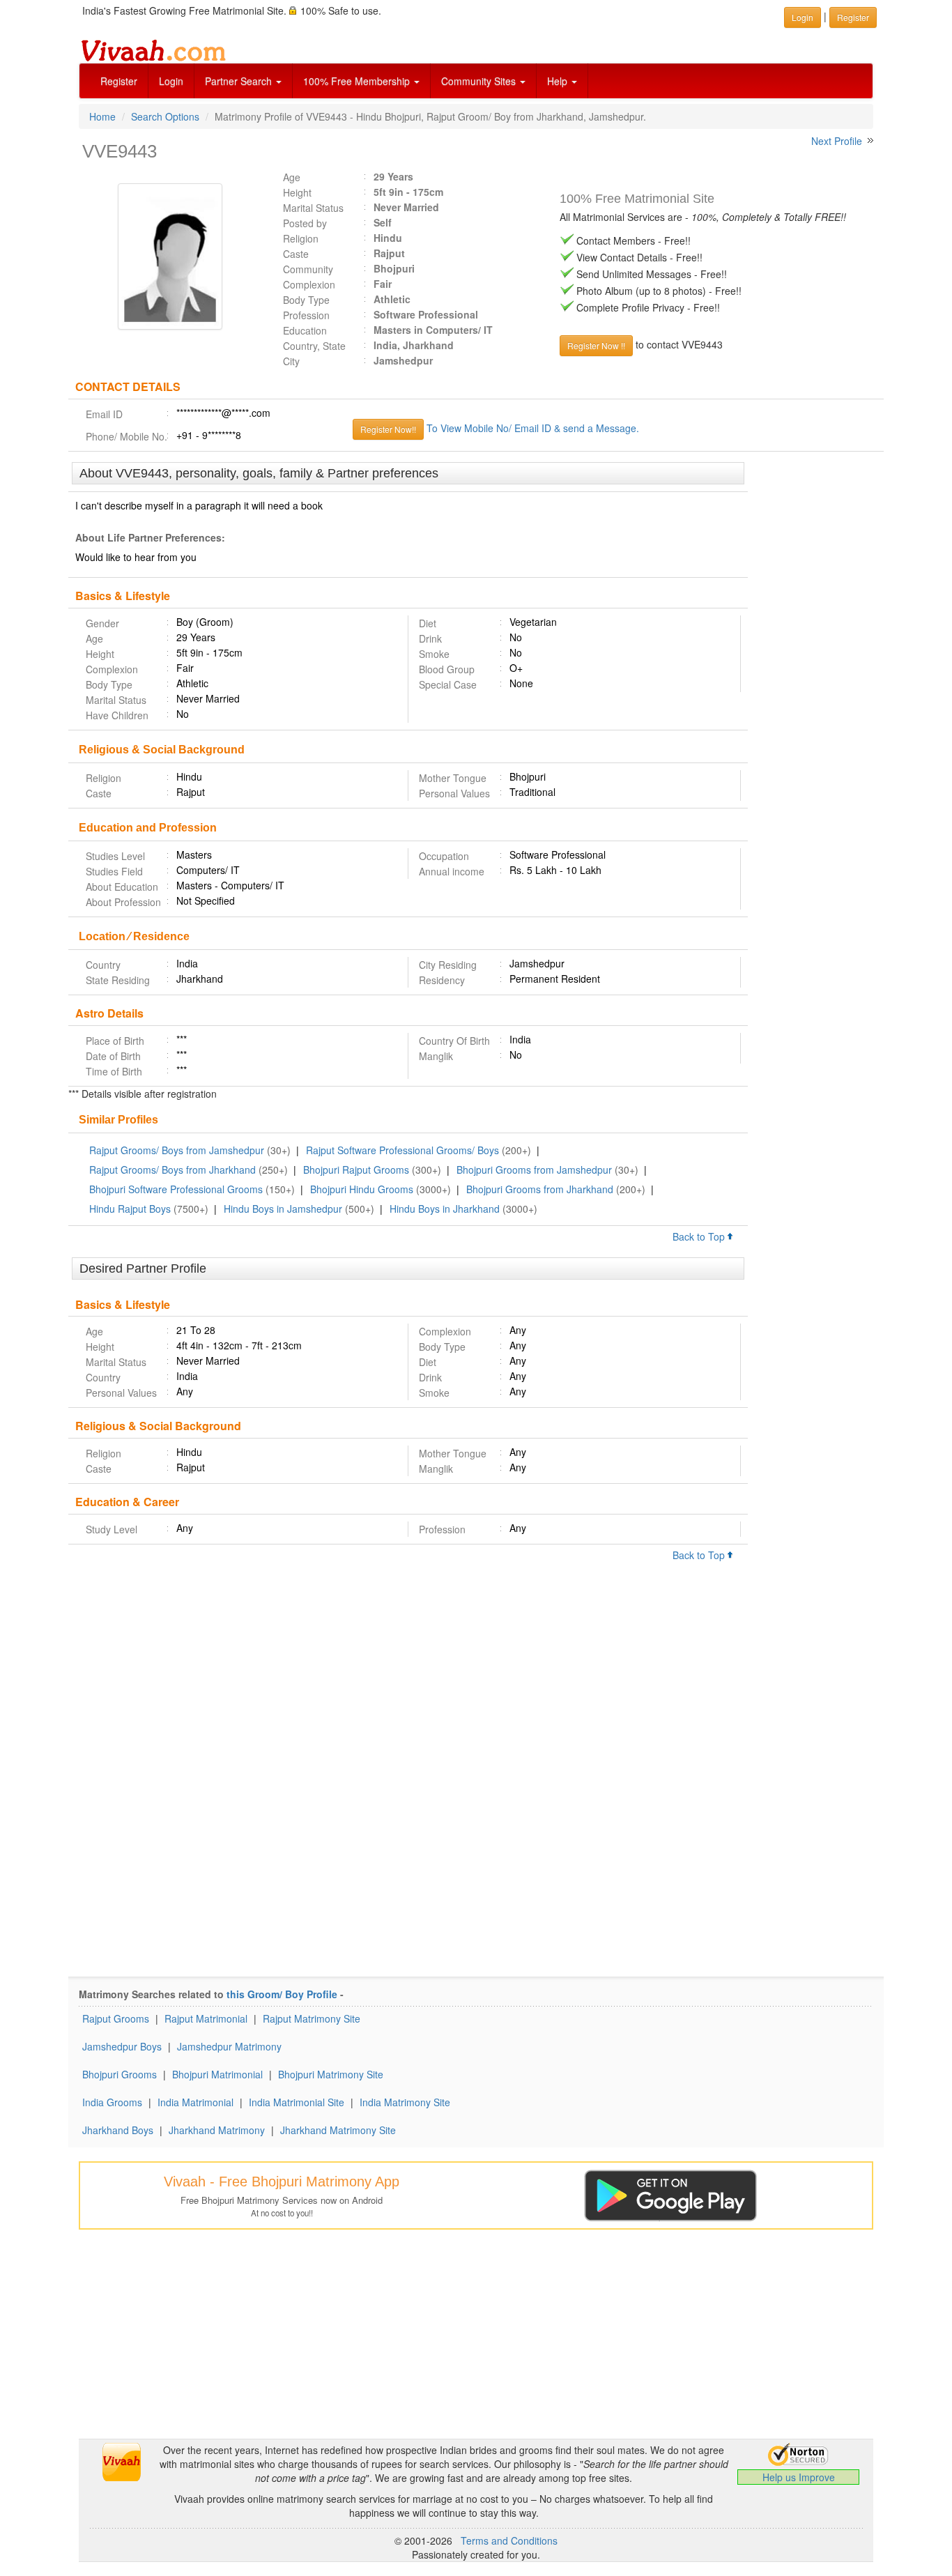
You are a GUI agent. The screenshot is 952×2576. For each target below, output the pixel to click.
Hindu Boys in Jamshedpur (283, 1209)
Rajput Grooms (116, 2018)
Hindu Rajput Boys (130, 1209)
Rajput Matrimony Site (312, 2018)
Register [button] (853, 17)
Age (292, 177)
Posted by (305, 223)
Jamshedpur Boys (122, 2046)
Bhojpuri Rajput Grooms (356, 1170)
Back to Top (700, 1236)
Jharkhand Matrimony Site (338, 2130)
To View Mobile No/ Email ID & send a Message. (533, 428)
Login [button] (803, 17)
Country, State (314, 346)
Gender (102, 623)
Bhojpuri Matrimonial (217, 2074)
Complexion (309, 284)
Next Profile (837, 141)
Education (305, 330)
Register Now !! (596, 345)
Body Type (306, 300)
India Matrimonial (195, 2102)
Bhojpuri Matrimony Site (331, 2074)
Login (171, 81)
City (291, 361)
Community (308, 269)
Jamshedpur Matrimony (229, 2046)
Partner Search (240, 81)
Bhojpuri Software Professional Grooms (176, 1189)
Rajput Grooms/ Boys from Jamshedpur (177, 1150)
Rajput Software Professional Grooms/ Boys (402, 1150)
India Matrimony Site (405, 2102)
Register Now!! (388, 429)
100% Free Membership (358, 81)
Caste (296, 254)
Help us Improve (799, 2477)
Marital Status (313, 208)
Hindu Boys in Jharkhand (445, 1209)
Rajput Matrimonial (206, 2018)
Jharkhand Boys (118, 2130)
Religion (301, 238)
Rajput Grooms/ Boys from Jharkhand (172, 1170)
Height (297, 192)
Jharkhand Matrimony (217, 2130)
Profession (306, 315)
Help (559, 81)
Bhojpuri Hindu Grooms (362, 1189)
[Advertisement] (816, 676)
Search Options (165, 116)
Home (102, 116)
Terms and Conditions (509, 2540)
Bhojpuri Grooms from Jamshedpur (534, 1170)
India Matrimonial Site (297, 2102)
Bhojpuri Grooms (120, 2074)
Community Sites (480, 81)
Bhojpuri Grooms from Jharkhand (540, 1189)
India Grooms (112, 2102)
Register (119, 81)
